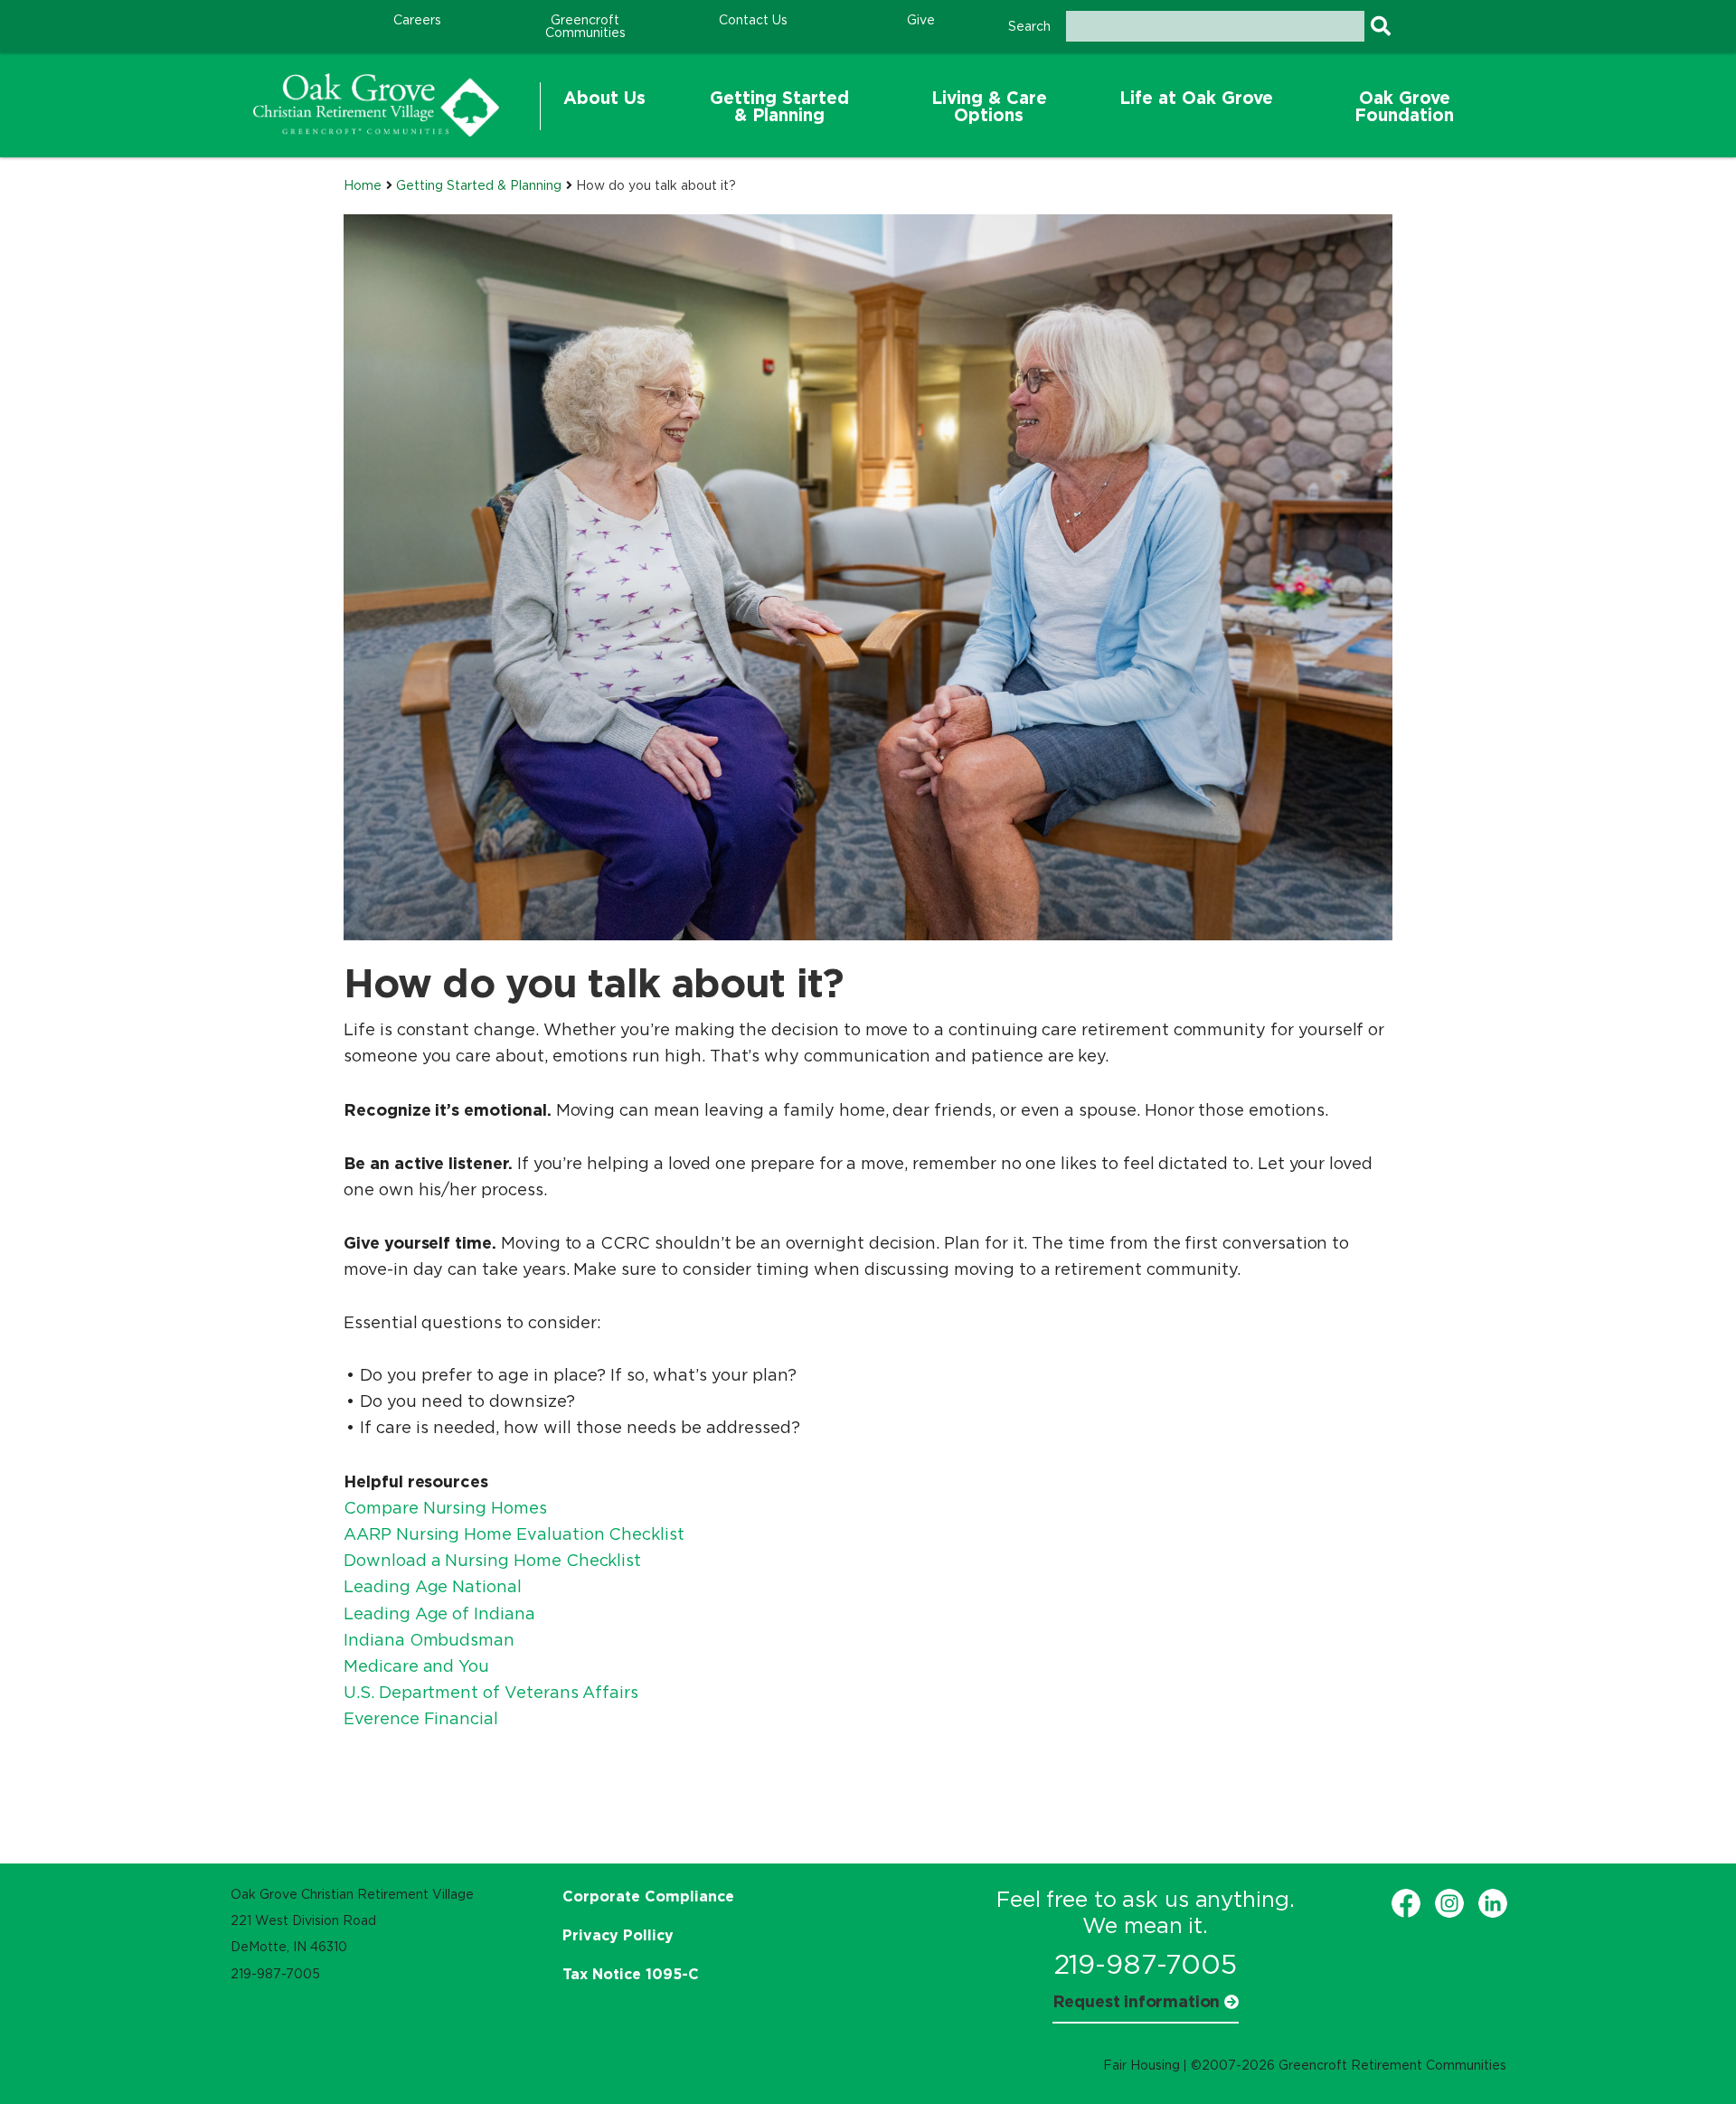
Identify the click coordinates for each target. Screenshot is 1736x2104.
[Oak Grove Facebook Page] (1406, 1903)
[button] (604, 107)
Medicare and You (416, 1666)
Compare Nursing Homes (445, 1508)
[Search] (1380, 26)
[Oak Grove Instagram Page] (1449, 1903)
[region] (376, 105)
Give (921, 20)
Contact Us (753, 20)
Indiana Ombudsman (429, 1640)
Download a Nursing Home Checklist (492, 1561)
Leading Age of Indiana (439, 1614)
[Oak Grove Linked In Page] (1493, 1903)
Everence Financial (421, 1719)
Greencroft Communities (585, 26)
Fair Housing (1142, 2065)
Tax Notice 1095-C (631, 1974)
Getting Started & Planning (479, 185)
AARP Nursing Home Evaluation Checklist (514, 1534)
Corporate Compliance (648, 1896)
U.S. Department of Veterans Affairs (491, 1693)
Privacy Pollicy (618, 1935)
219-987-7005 (1146, 1964)
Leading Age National (433, 1587)
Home (363, 185)
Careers (417, 20)
